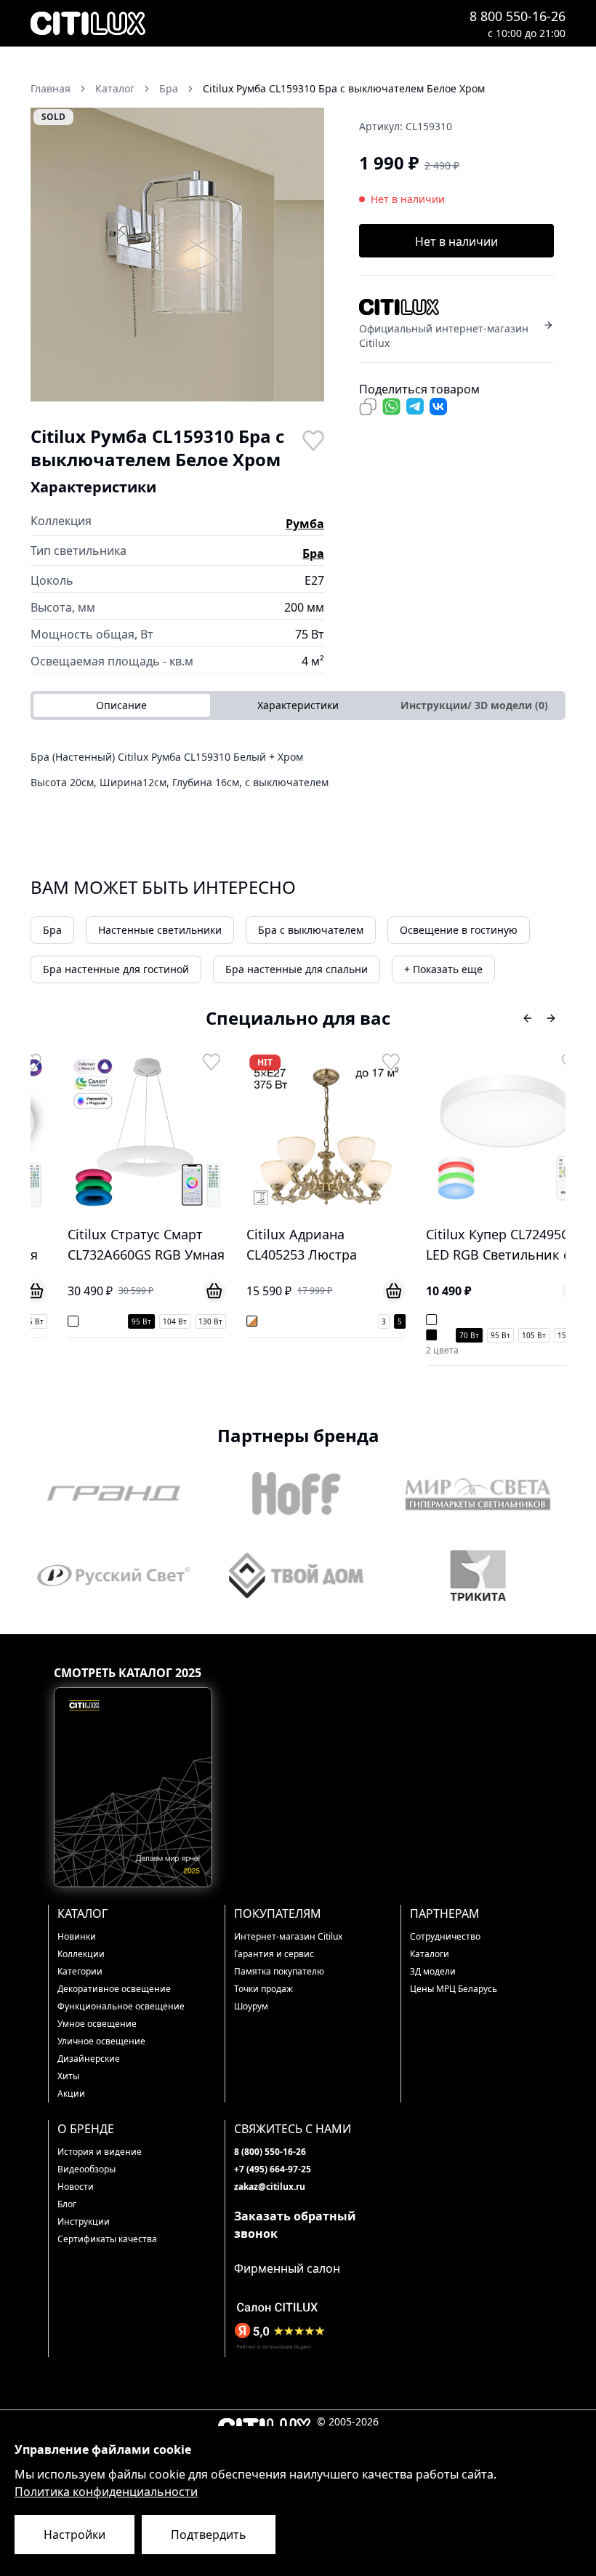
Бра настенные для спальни (297, 969)
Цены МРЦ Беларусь (454, 1989)
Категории (80, 1971)
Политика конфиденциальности (106, 2492)
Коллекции (81, 1954)
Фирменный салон (287, 2268)
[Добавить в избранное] (313, 439)
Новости (76, 2187)
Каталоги (430, 1954)
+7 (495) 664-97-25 (273, 2169)
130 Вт (191, 1321)
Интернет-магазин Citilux (288, 1936)
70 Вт (450, 1335)
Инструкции (84, 2221)
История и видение (100, 2152)
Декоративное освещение (114, 1989)
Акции (71, 2093)
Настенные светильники (160, 930)
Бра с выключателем (311, 930)
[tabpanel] (298, 775)
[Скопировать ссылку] (368, 407)
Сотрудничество (445, 1936)
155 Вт (550, 1335)
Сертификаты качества (107, 2239)
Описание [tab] (121, 705)
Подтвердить (209, 2535)
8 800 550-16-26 (518, 16)
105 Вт (514, 1335)
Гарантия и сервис (274, 1954)
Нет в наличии (456, 241)
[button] (177, 255)
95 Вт (122, 1321)
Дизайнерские (89, 2059)
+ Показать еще (443, 969)
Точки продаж (263, 1989)
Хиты (68, 2076)
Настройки (74, 2535)
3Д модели (433, 1971)
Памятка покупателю (279, 1971)
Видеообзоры (86, 2169)
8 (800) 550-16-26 (270, 2152)
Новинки (77, 1936)
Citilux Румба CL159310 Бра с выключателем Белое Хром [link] (344, 88)
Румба (305, 524)
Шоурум (251, 2006)
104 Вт (155, 1321)
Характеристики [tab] (298, 705)
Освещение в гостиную (459, 930)
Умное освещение (97, 2024)
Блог (67, 2204)
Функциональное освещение (121, 2006)
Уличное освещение (101, 2041)
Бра (313, 553)
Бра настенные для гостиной (116, 969)
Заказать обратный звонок (295, 2225)
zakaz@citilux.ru (270, 2187)
